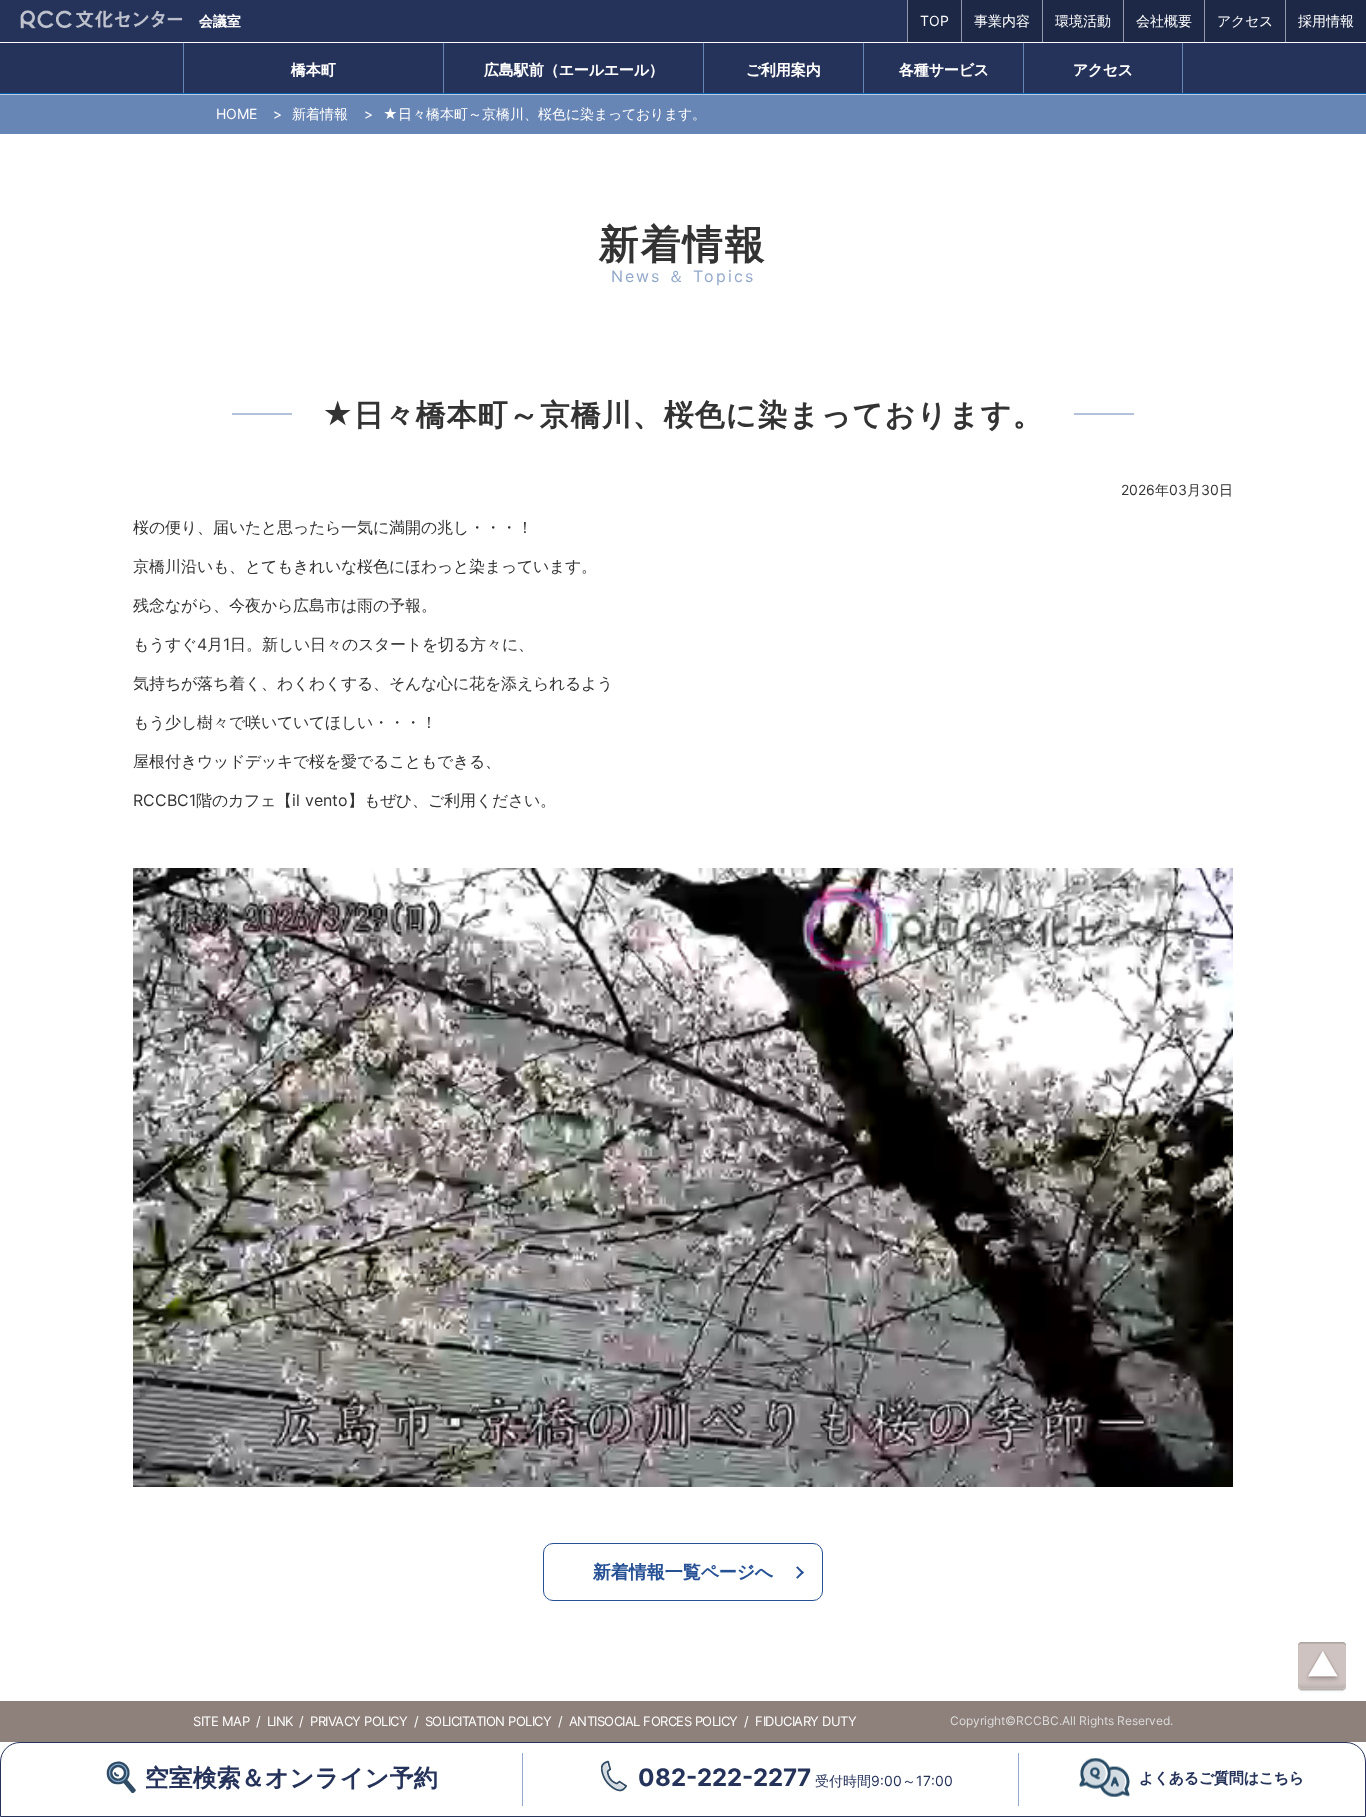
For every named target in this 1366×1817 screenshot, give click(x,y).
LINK (280, 1721)
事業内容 (1002, 20)
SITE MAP (221, 1721)
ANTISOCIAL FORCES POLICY (653, 1721)
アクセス (1245, 20)
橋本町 (313, 69)
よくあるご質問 (1221, 1777)
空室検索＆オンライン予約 (291, 1777)
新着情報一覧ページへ (683, 1571)
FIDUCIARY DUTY (805, 1721)
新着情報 (320, 113)
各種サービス (944, 69)
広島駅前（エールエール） (574, 69)
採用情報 (1326, 20)
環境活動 (1083, 20)
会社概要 (1164, 20)
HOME (236, 113)
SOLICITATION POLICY (488, 1721)
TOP (934, 20)
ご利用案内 (783, 69)
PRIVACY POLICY (358, 1721)
